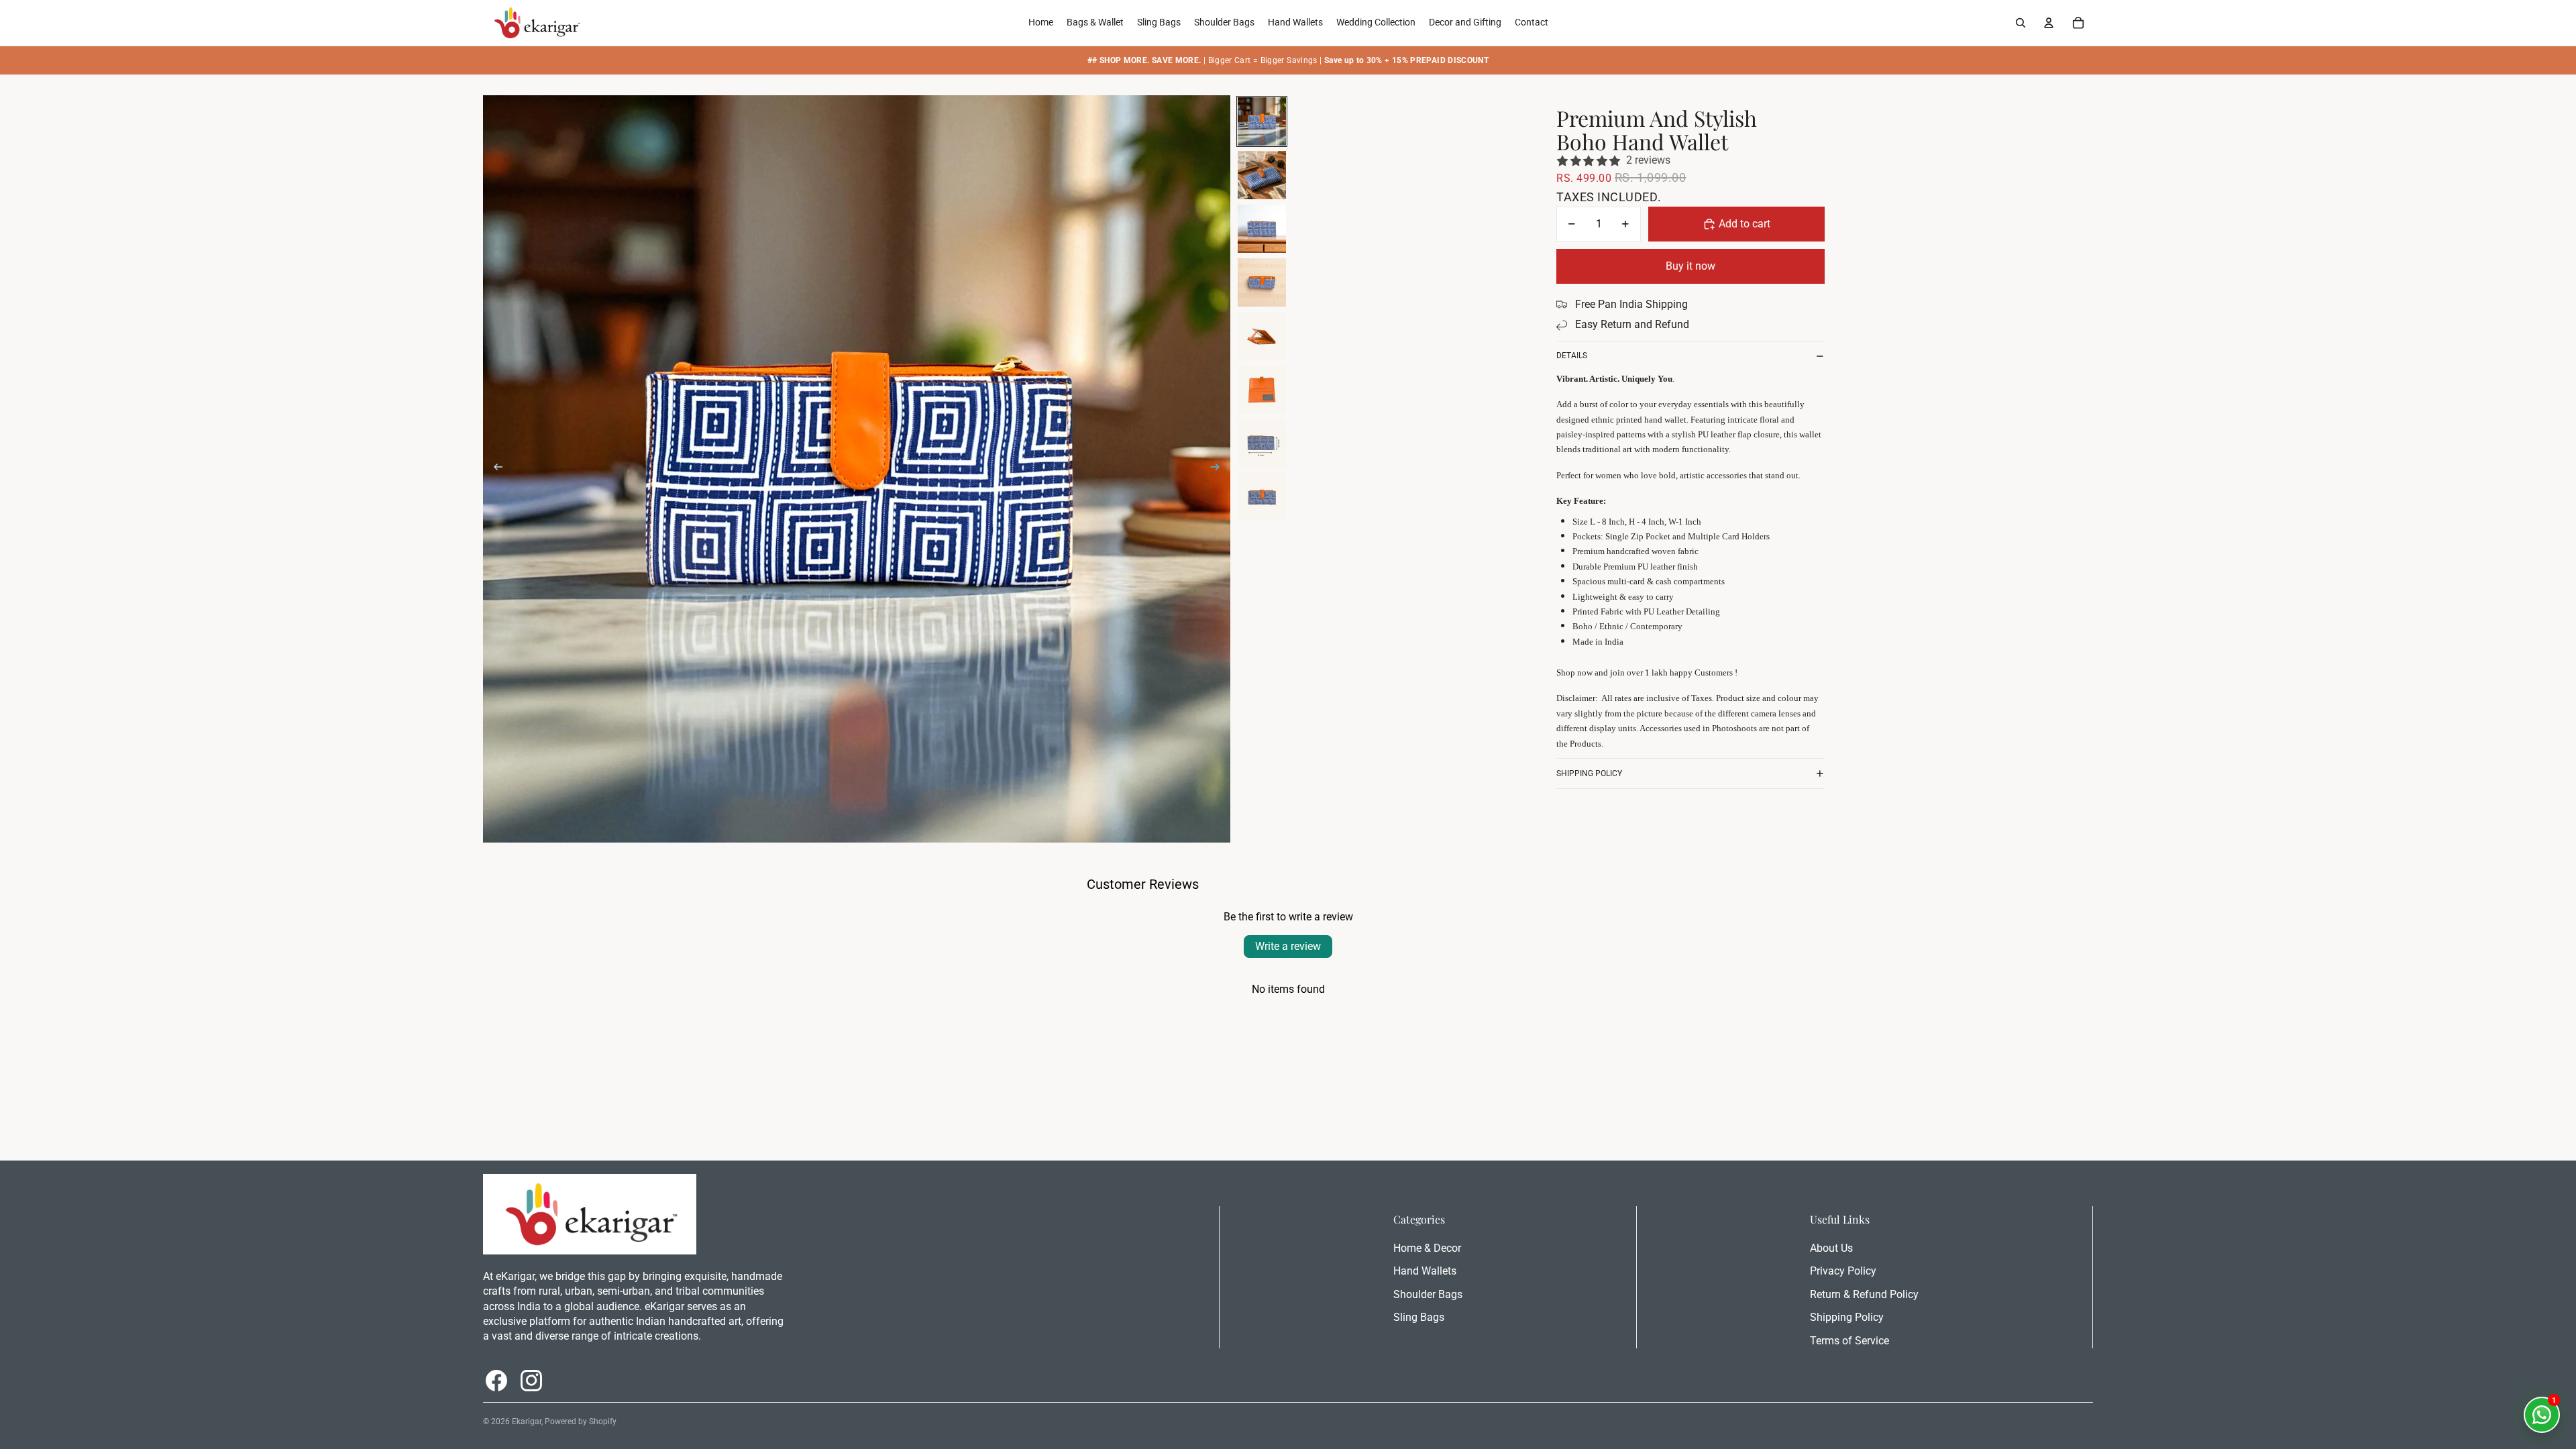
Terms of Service (1849, 1341)
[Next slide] (1219, 469)
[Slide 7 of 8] (1262, 443)
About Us (1831, 1248)
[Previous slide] (494, 469)
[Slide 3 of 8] (1262, 229)
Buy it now (1690, 266)
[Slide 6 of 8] (1262, 390)
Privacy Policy (1843, 1271)
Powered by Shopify (581, 1421)
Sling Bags (1419, 1317)
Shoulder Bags (1428, 1294)
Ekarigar (527, 1421)
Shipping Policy (1589, 773)
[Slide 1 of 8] (1262, 121)
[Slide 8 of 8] (1262, 497)
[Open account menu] (2049, 23)
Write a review (1288, 946)
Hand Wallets (1425, 1271)
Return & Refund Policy (1864, 1294)
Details (1572, 356)
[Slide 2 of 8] (1262, 175)
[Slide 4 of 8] (1262, 282)
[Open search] (2021, 23)
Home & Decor (1427, 1248)
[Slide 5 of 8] (1262, 336)
